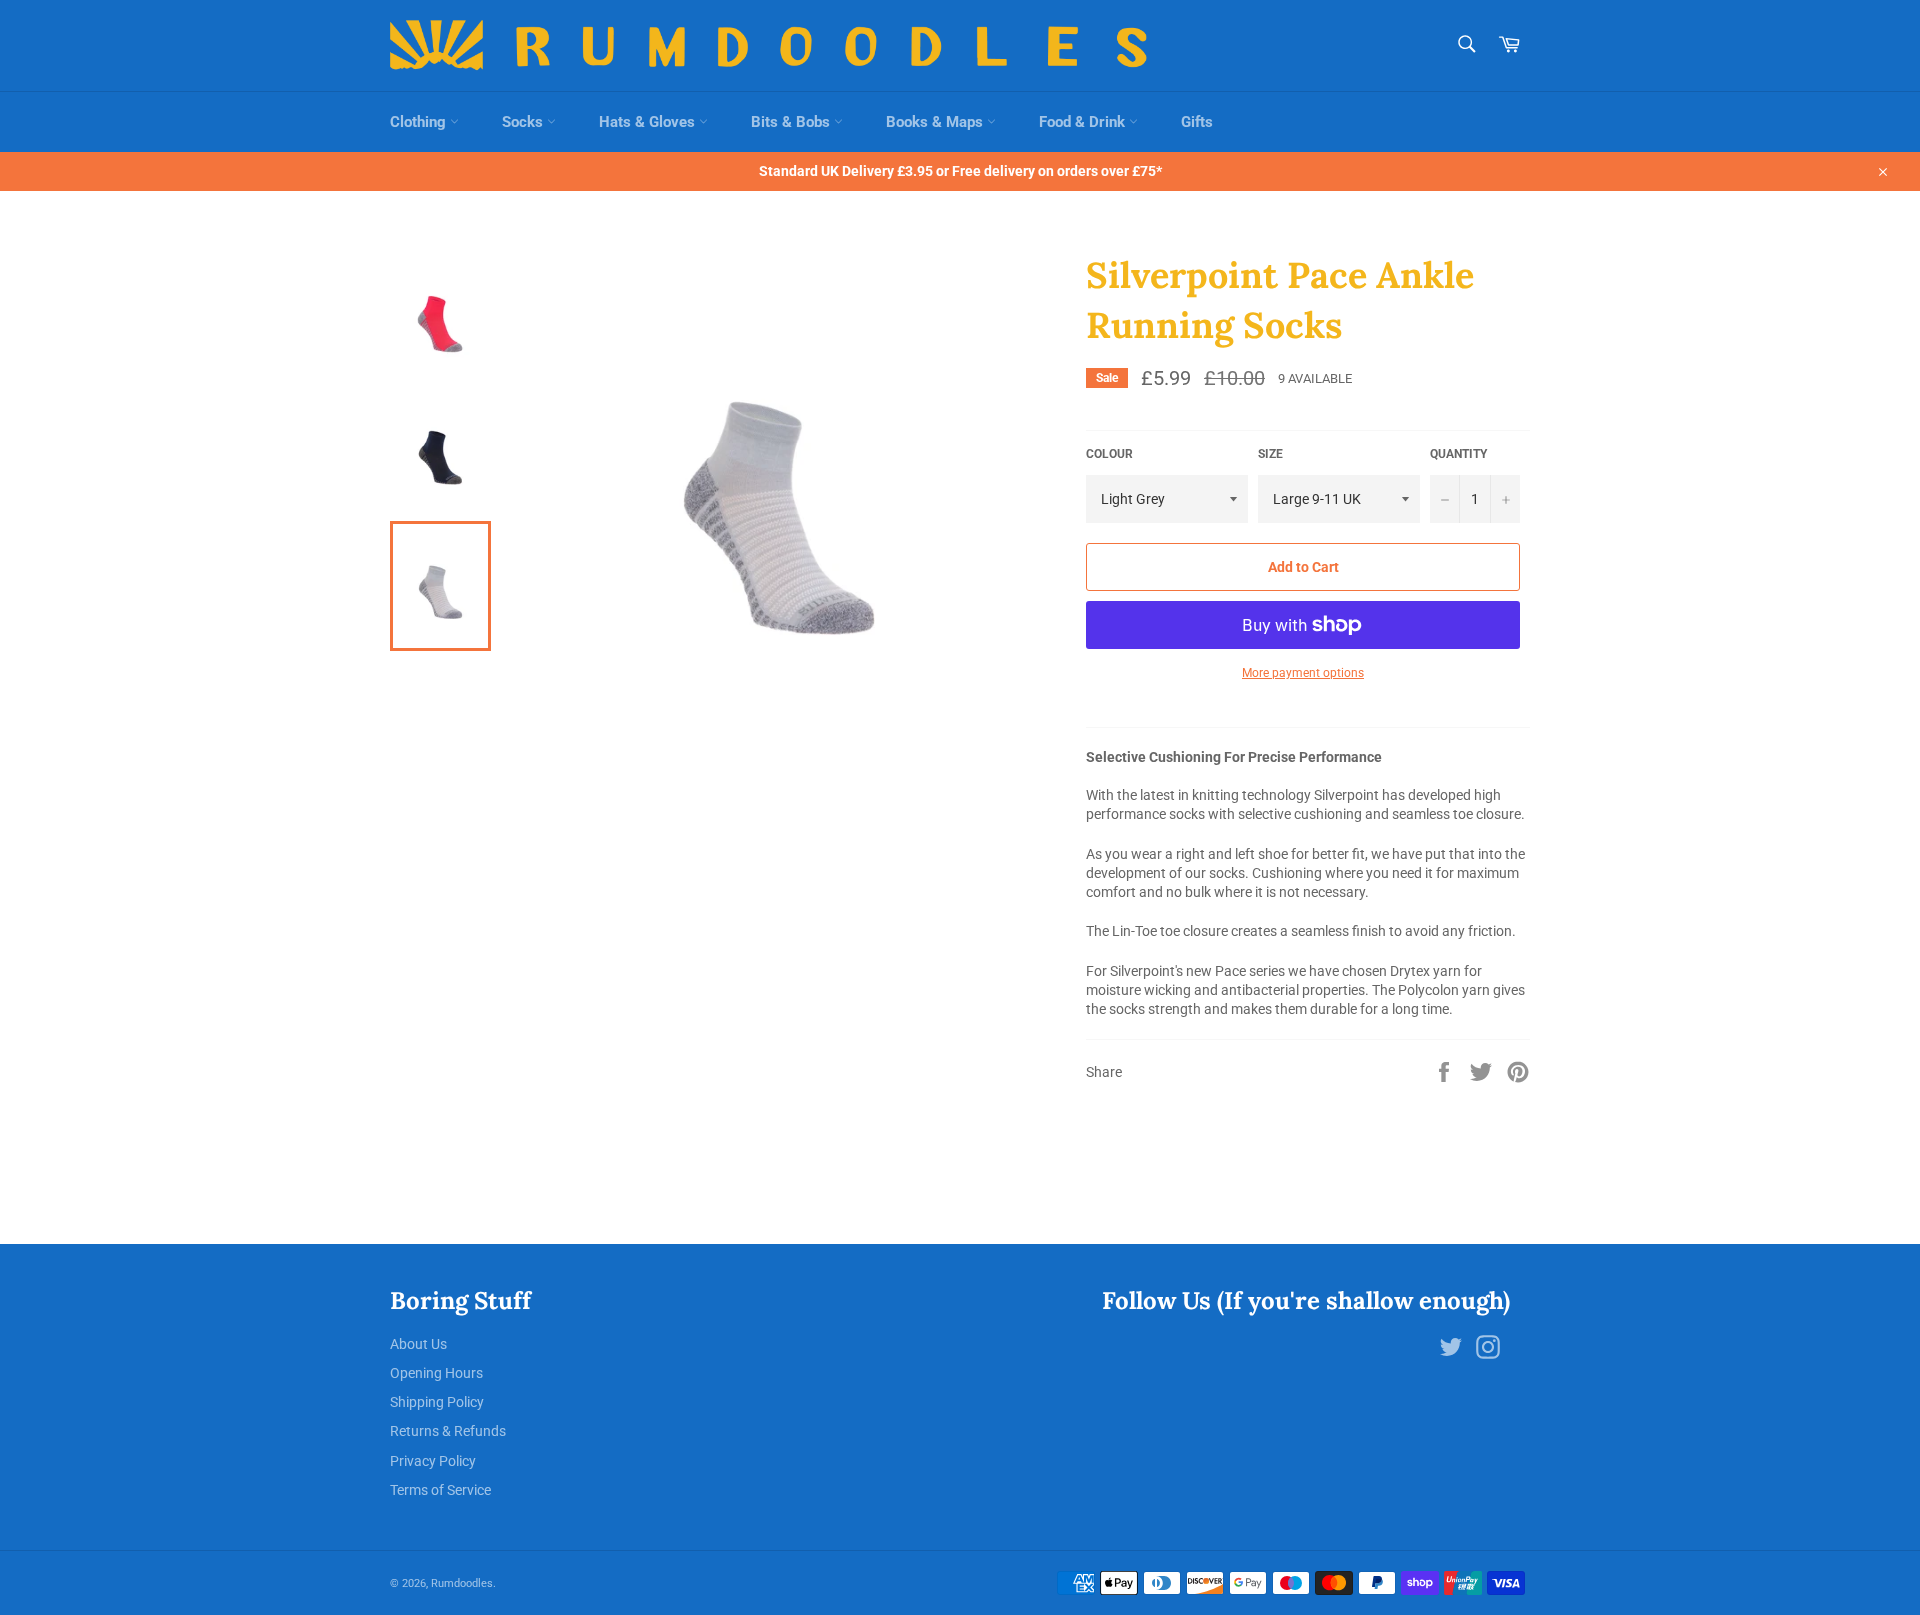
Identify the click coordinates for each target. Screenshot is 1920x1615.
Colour (1109, 454)
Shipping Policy (437, 1402)
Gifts (1197, 122)
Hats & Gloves (649, 122)
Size (1270, 454)
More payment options (1303, 673)
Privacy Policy (433, 1461)
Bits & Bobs (792, 122)
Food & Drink (1084, 122)
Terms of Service (440, 1490)
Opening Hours (436, 1373)
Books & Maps (936, 122)
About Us (418, 1344)
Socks (524, 122)
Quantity (1458, 454)
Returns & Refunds (448, 1431)
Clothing (420, 122)
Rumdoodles (462, 1583)
